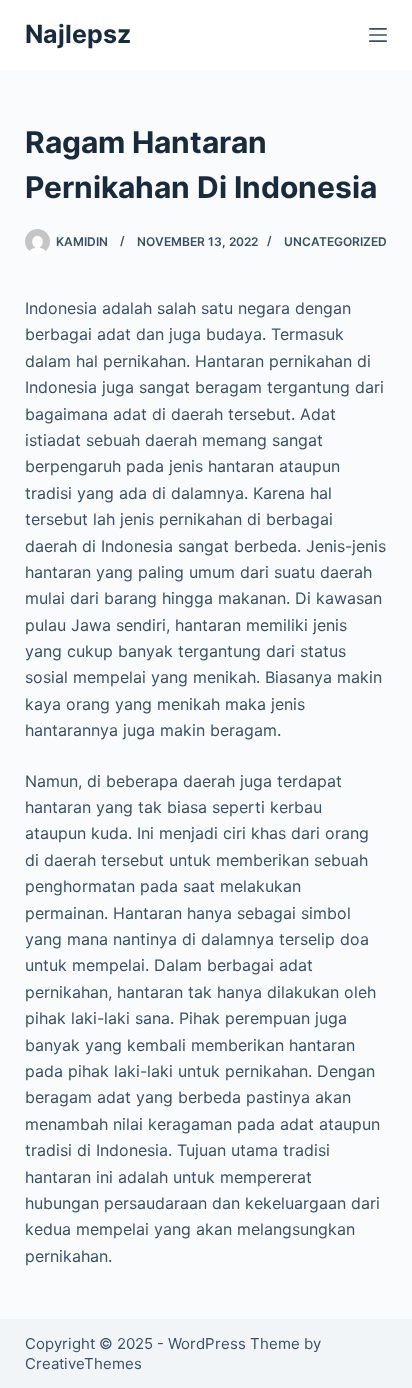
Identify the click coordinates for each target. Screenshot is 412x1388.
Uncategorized (335, 241)
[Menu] (378, 35)
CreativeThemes (83, 1363)
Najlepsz (78, 34)
